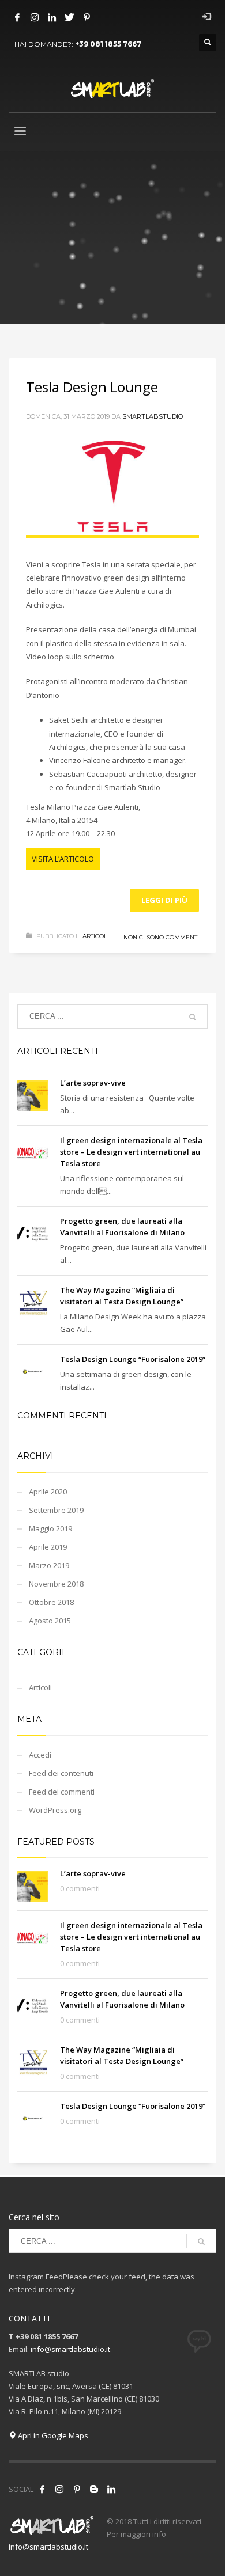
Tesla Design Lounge (92, 387)
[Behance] (94, 2489)
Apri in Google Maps (52, 2435)
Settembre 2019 (56, 1510)
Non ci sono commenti (161, 937)
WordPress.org (55, 1810)
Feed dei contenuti (61, 1773)
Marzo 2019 (49, 1565)
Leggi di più (164, 900)
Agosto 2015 (50, 1621)
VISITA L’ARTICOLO (63, 859)
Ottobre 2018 (51, 1602)
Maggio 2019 (50, 1528)
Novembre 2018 (56, 1584)
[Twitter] (69, 17)
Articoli (96, 936)
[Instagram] (35, 17)
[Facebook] (17, 17)
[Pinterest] (87, 17)
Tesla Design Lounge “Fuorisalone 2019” (133, 1359)
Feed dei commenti (62, 1792)
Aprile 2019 (48, 1547)
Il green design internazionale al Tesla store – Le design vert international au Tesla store (131, 1152)
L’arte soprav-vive (93, 1083)
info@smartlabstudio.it (70, 2349)
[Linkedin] (52, 17)
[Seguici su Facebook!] (42, 2489)
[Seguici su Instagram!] (59, 2489)
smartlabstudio (153, 416)
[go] (193, 1017)
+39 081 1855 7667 (108, 44)
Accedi (40, 1755)
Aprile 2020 (48, 1492)
